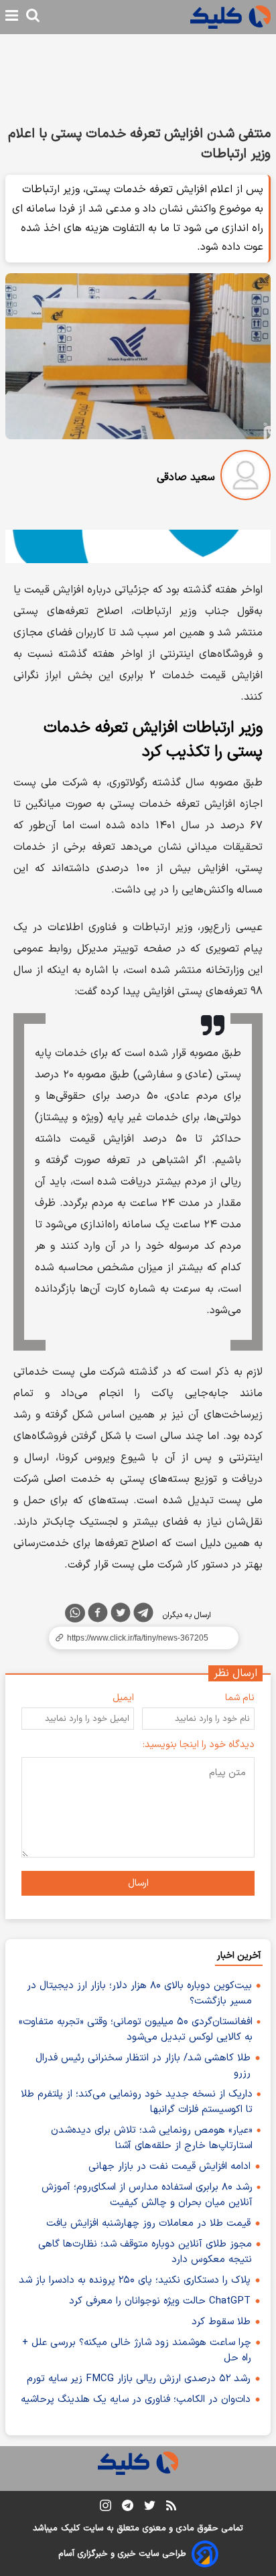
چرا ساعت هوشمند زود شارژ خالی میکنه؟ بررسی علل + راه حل (137, 2350)
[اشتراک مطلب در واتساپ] (75, 1613)
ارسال (138, 1883)
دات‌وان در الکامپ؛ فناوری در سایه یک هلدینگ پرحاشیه (136, 2400)
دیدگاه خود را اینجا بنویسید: (199, 1745)
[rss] (171, 2508)
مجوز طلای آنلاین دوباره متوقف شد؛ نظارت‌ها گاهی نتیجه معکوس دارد (145, 2252)
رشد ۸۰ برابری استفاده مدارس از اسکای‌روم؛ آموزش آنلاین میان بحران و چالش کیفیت (147, 2195)
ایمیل (123, 1698)
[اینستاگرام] (106, 2508)
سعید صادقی (186, 477)
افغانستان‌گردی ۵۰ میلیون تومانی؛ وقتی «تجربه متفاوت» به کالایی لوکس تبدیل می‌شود (136, 2030)
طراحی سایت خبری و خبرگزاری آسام (122, 2554)
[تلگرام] (143, 1615)
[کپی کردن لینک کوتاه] (138, 1638)
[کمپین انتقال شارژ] (138, 547)
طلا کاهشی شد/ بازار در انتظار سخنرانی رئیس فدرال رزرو (143, 2066)
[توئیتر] (121, 1615)
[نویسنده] (246, 478)
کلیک (70, 2528)
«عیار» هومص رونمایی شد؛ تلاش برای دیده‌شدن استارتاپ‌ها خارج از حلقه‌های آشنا (152, 2138)
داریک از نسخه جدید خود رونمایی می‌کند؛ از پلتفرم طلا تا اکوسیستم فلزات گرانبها (137, 2102)
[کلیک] (230, 17)
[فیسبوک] (98, 1615)
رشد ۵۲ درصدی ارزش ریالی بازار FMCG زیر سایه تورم (139, 2379)
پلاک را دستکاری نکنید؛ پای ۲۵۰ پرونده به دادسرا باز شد (135, 2280)
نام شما (240, 1698)
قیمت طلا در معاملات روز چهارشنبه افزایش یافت (148, 2223)
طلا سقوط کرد (221, 2322)
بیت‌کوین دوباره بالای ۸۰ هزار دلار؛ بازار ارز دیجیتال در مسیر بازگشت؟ (139, 1993)
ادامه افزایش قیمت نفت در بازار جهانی (169, 2167)
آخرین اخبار (239, 1956)
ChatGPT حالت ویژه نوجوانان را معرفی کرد (160, 2301)
